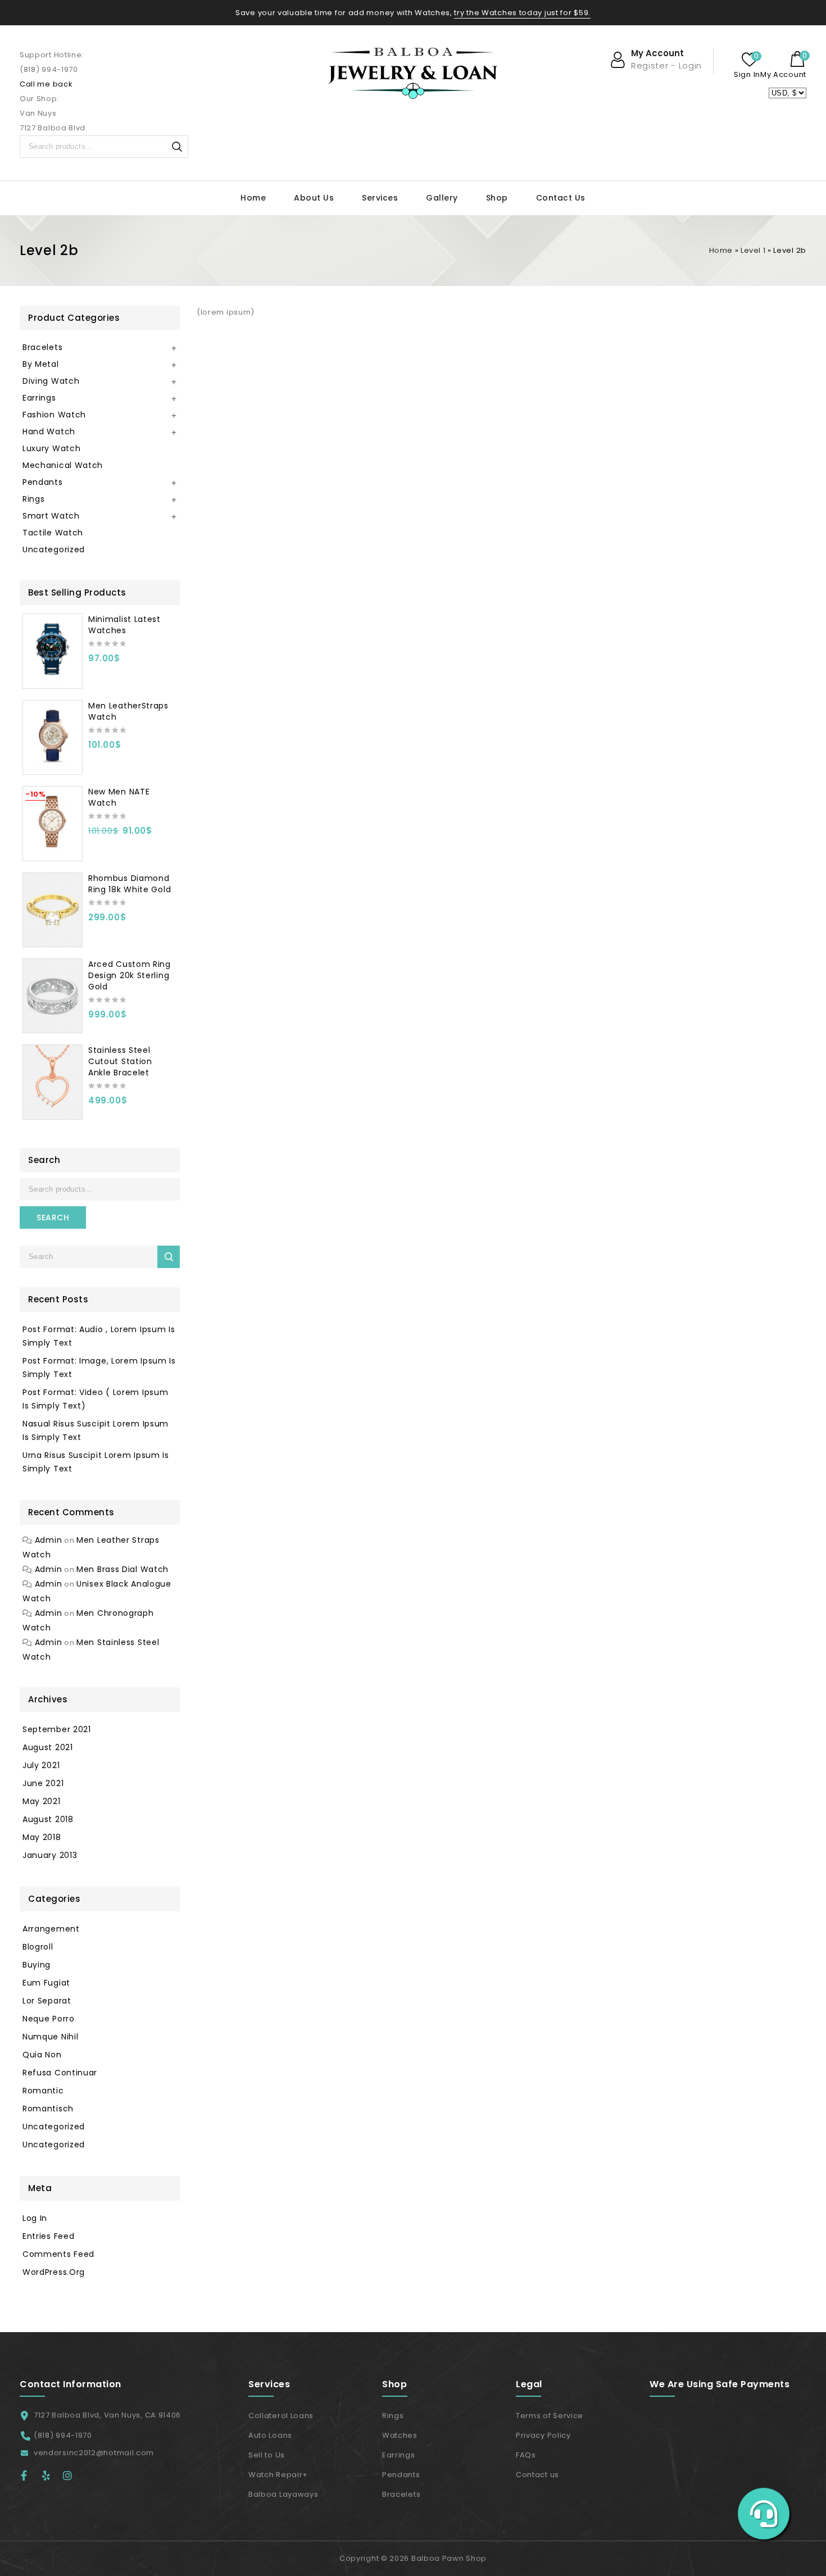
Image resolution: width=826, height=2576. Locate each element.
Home (253, 198)
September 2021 (57, 1729)
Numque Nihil (50, 2037)
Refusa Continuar (60, 2073)
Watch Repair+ (278, 2475)
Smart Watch (51, 516)
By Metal (41, 364)
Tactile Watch (53, 533)
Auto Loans (270, 2435)
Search (177, 147)
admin (49, 1540)
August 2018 (48, 1819)
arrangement (51, 1929)
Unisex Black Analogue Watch (97, 1591)
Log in (35, 2218)
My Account (783, 74)
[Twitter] (51, 2475)
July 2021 (41, 1765)
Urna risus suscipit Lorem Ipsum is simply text (96, 1462)
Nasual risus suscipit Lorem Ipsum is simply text (96, 1430)
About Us (314, 198)
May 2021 (42, 1801)
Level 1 (753, 250)
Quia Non (42, 2055)
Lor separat (47, 2001)
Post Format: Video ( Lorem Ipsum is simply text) (95, 1399)
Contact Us (561, 198)
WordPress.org (54, 2272)
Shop (497, 198)
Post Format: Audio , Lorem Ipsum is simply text (99, 1336)
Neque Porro (49, 2019)
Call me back (46, 84)
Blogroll (38, 1947)
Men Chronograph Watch (88, 1620)
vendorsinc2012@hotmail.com (94, 2453)
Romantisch (48, 2109)
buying (37, 1965)
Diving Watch (51, 381)
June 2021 (43, 1783)
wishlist (750, 60)
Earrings (39, 398)
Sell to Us (267, 2455)
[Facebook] (29, 2475)
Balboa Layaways (283, 2494)
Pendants (43, 482)
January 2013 (50, 1855)
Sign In (747, 74)
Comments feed (58, 2254)
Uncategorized (54, 549)
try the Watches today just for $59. (522, 13)
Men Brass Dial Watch (122, 1569)
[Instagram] (71, 2475)
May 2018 (42, 1837)
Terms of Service (550, 2416)
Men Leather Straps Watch (91, 1547)
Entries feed (48, 2236)
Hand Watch (49, 431)
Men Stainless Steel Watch (91, 1650)
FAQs (526, 2455)
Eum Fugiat (46, 1983)
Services (380, 198)
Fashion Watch (54, 415)
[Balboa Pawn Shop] (413, 73)
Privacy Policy (543, 2435)
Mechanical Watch (63, 465)
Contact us (537, 2475)
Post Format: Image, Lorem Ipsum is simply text (99, 1367)
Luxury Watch (51, 448)
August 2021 (48, 1747)
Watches (400, 2435)
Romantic (43, 2091)
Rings (34, 499)
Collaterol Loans (281, 2416)
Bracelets (42, 347)
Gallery (442, 198)
